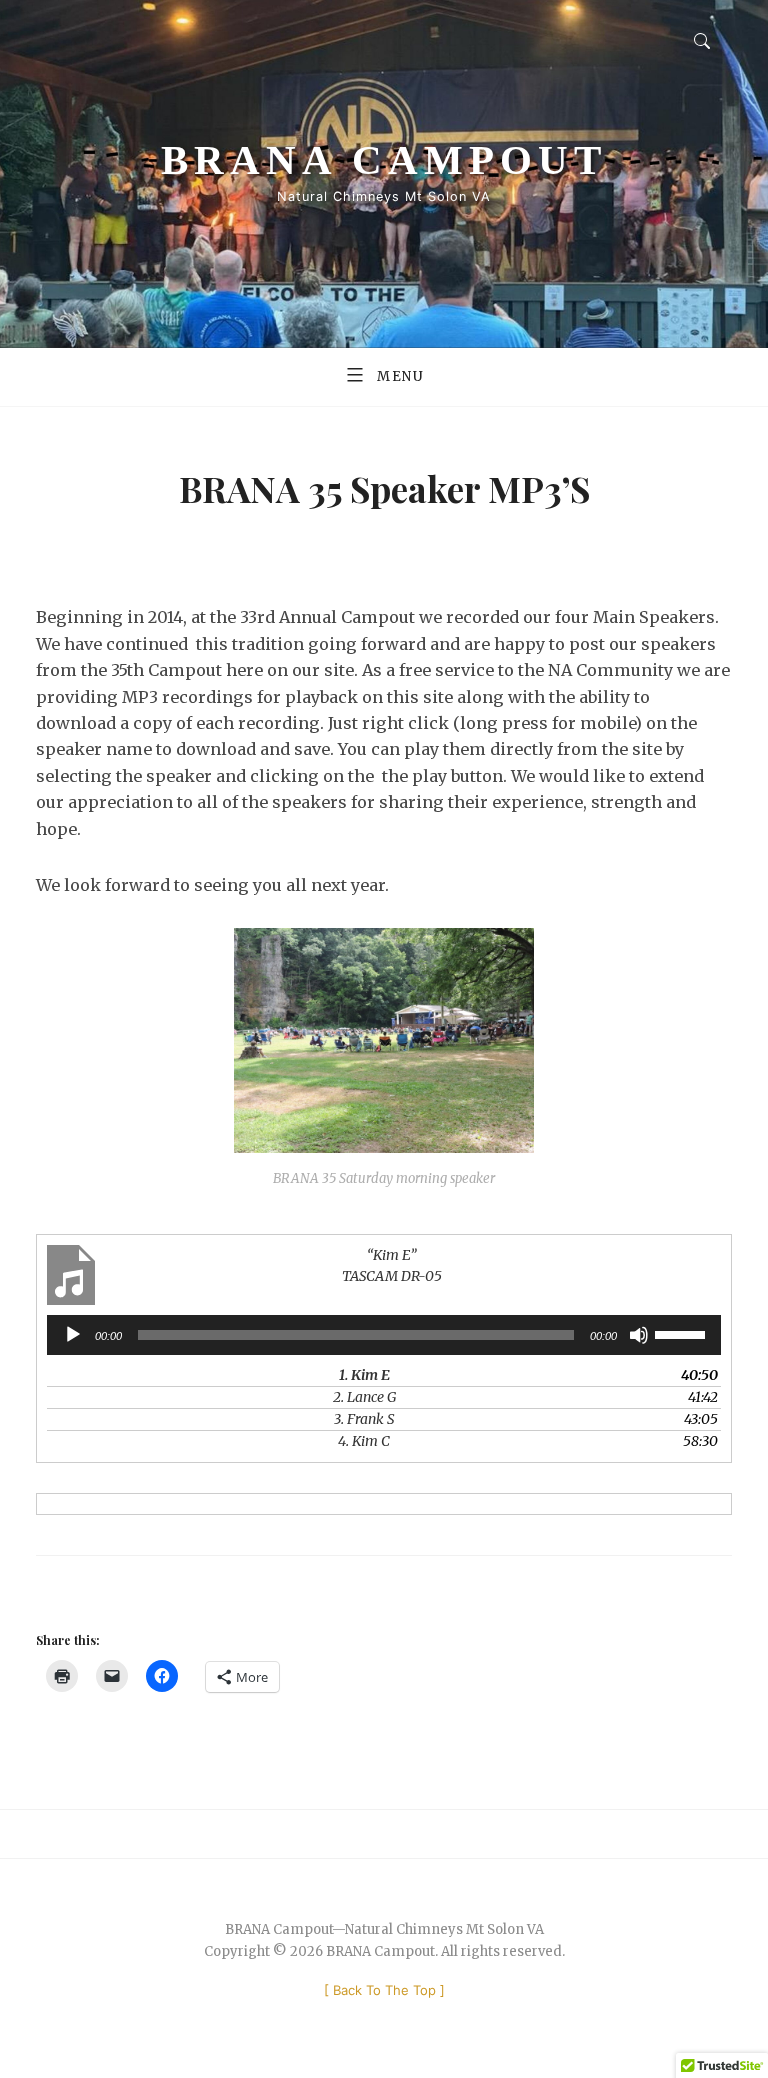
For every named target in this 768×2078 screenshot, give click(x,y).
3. (364, 1419)
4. (364, 1441)
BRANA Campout (384, 160)
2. (364, 1397)
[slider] (683, 1333)
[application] (384, 1335)
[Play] (73, 1335)
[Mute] (639, 1335)
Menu (401, 376)
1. (364, 1375)
